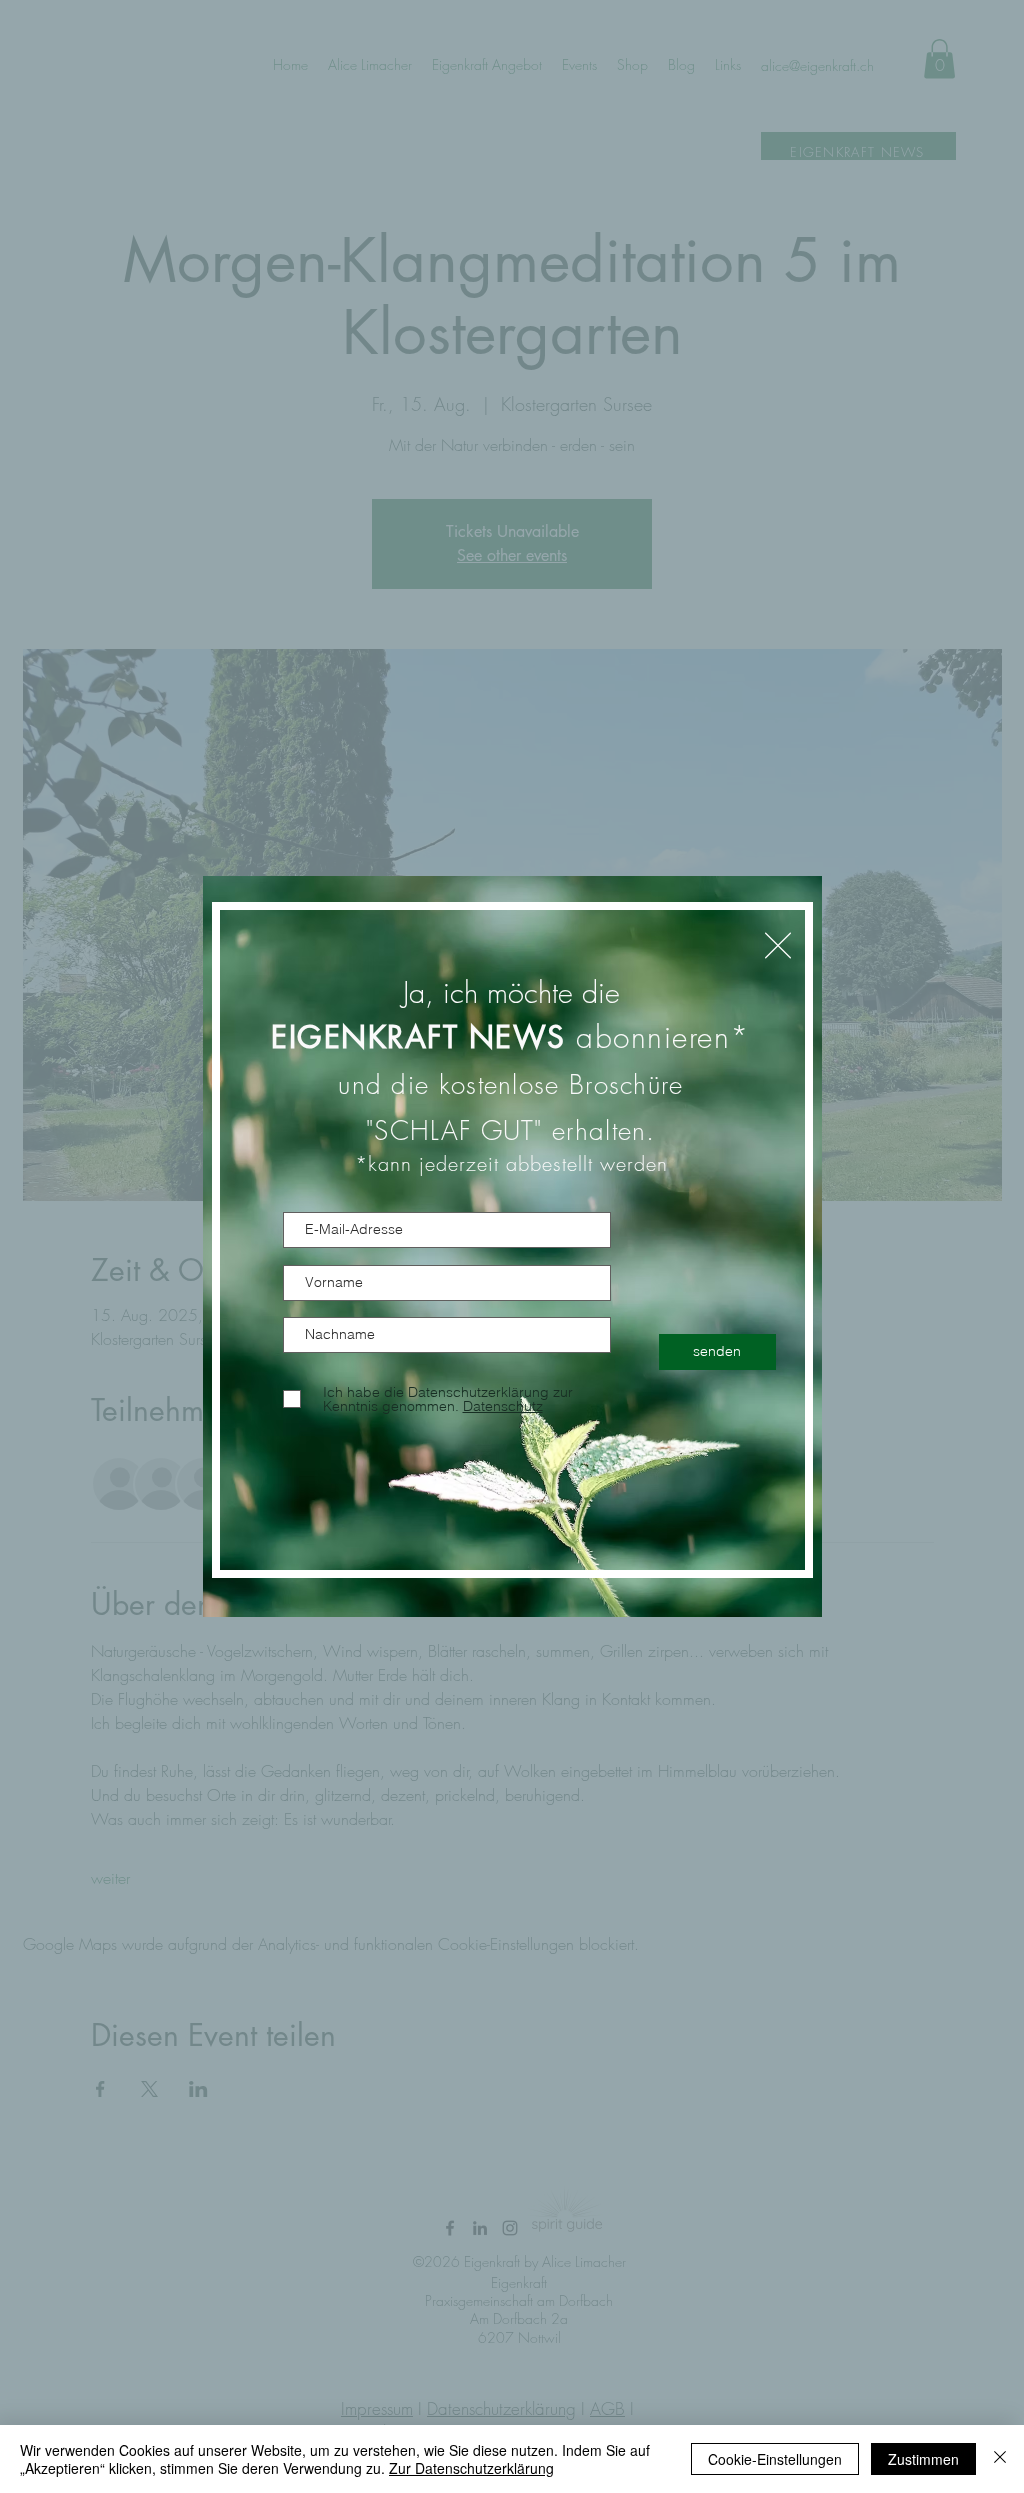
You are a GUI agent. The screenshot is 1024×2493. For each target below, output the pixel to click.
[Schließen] (1000, 2459)
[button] (778, 945)
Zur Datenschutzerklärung (471, 2468)
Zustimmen (923, 2459)
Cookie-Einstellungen (775, 2459)
